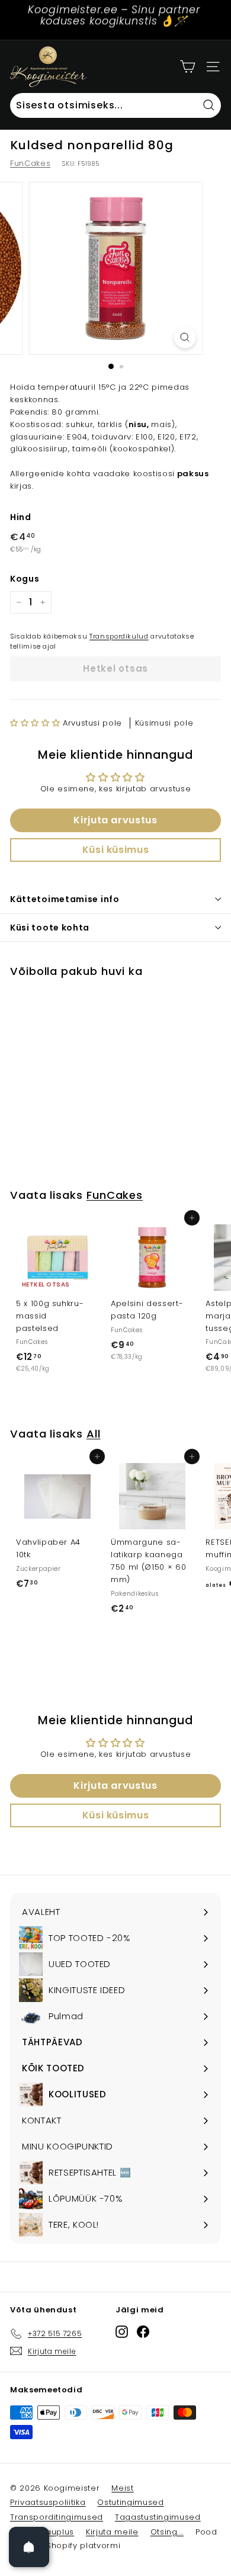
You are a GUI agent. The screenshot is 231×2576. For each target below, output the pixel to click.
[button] (36, 723)
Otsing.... (167, 2532)
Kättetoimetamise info (65, 899)
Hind (21, 517)
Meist (122, 2488)
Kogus (25, 579)
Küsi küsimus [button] (116, 850)
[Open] (29, 2547)
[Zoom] (185, 337)
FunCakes (30, 163)
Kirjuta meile (112, 2532)
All (94, 1434)
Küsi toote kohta (50, 928)
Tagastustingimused (158, 2517)
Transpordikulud (119, 636)
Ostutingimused (130, 2502)
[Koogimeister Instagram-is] (122, 2332)
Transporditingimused (57, 2517)
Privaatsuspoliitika (48, 2502)
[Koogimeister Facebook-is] (143, 2332)
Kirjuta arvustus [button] (115, 820)
